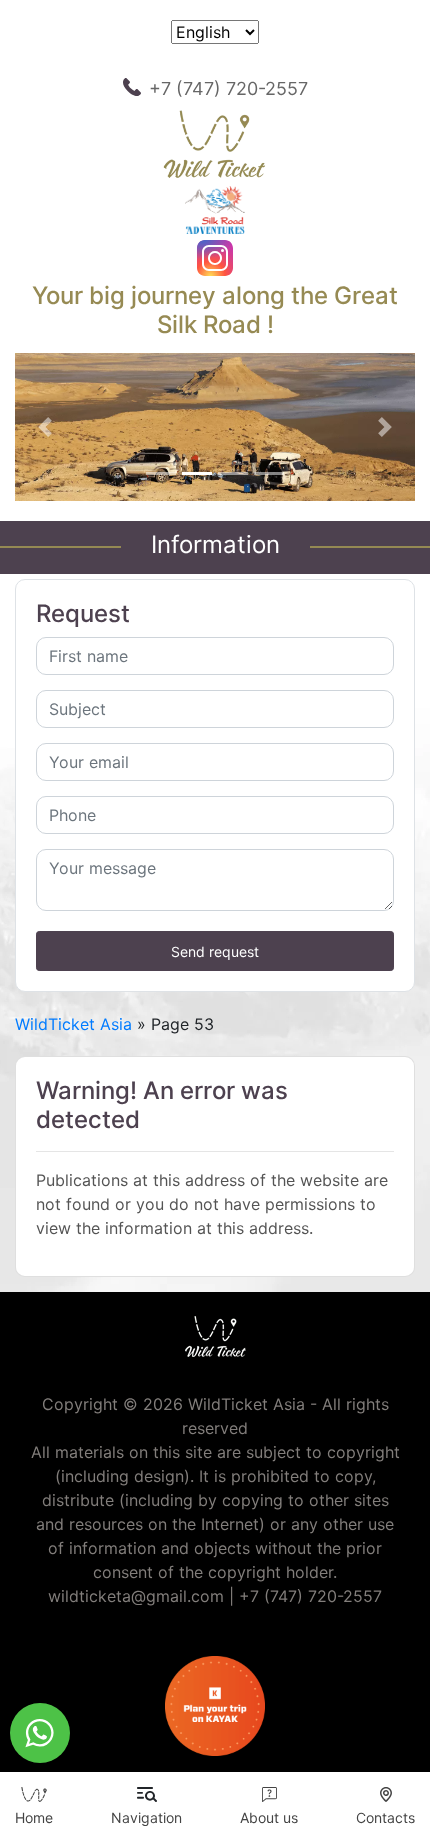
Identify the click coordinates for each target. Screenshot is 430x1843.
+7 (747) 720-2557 (228, 88)
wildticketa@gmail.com (136, 1596)
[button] (45, 427)
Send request (215, 951)
